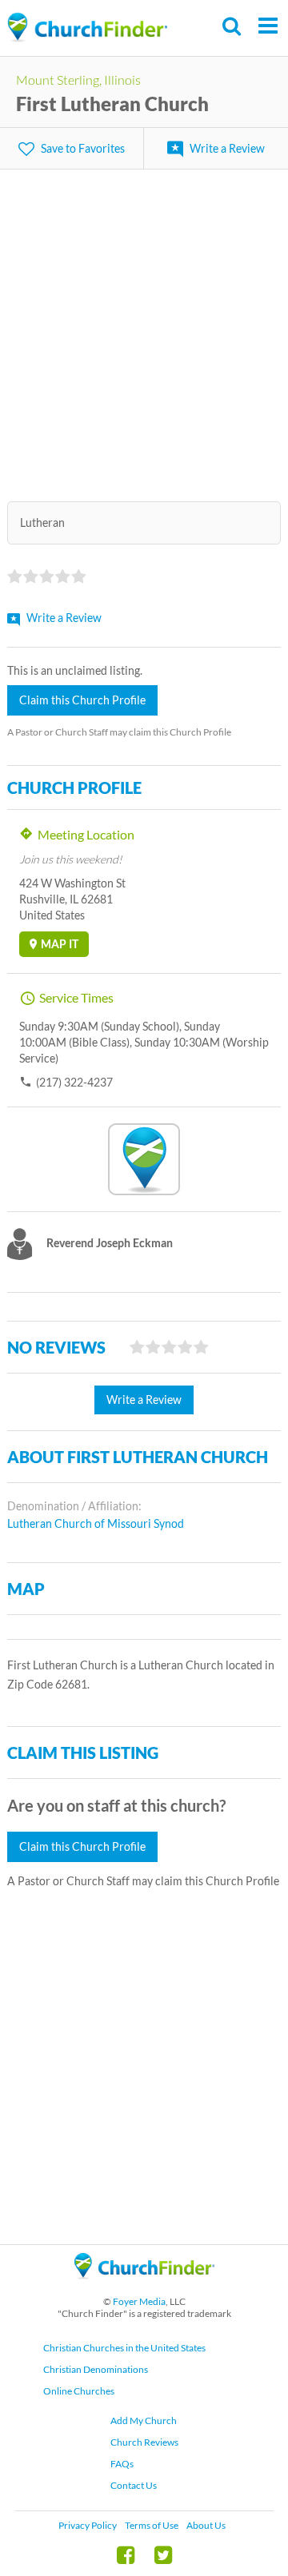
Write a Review (227, 148)
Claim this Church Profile (82, 700)
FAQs (122, 2464)
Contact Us (134, 2485)
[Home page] (87, 28)
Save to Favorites (83, 148)
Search (232, 26)
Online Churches (79, 2391)
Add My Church (144, 2420)
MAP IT (60, 944)
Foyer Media (139, 2301)
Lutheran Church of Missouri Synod (96, 1523)
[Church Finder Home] (144, 2286)
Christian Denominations (96, 2369)
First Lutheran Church (112, 104)
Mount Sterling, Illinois (78, 80)
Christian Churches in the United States (124, 2348)
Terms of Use (152, 2525)
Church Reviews (144, 2442)
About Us (206, 2525)
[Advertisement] (144, 325)
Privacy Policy (88, 2525)
